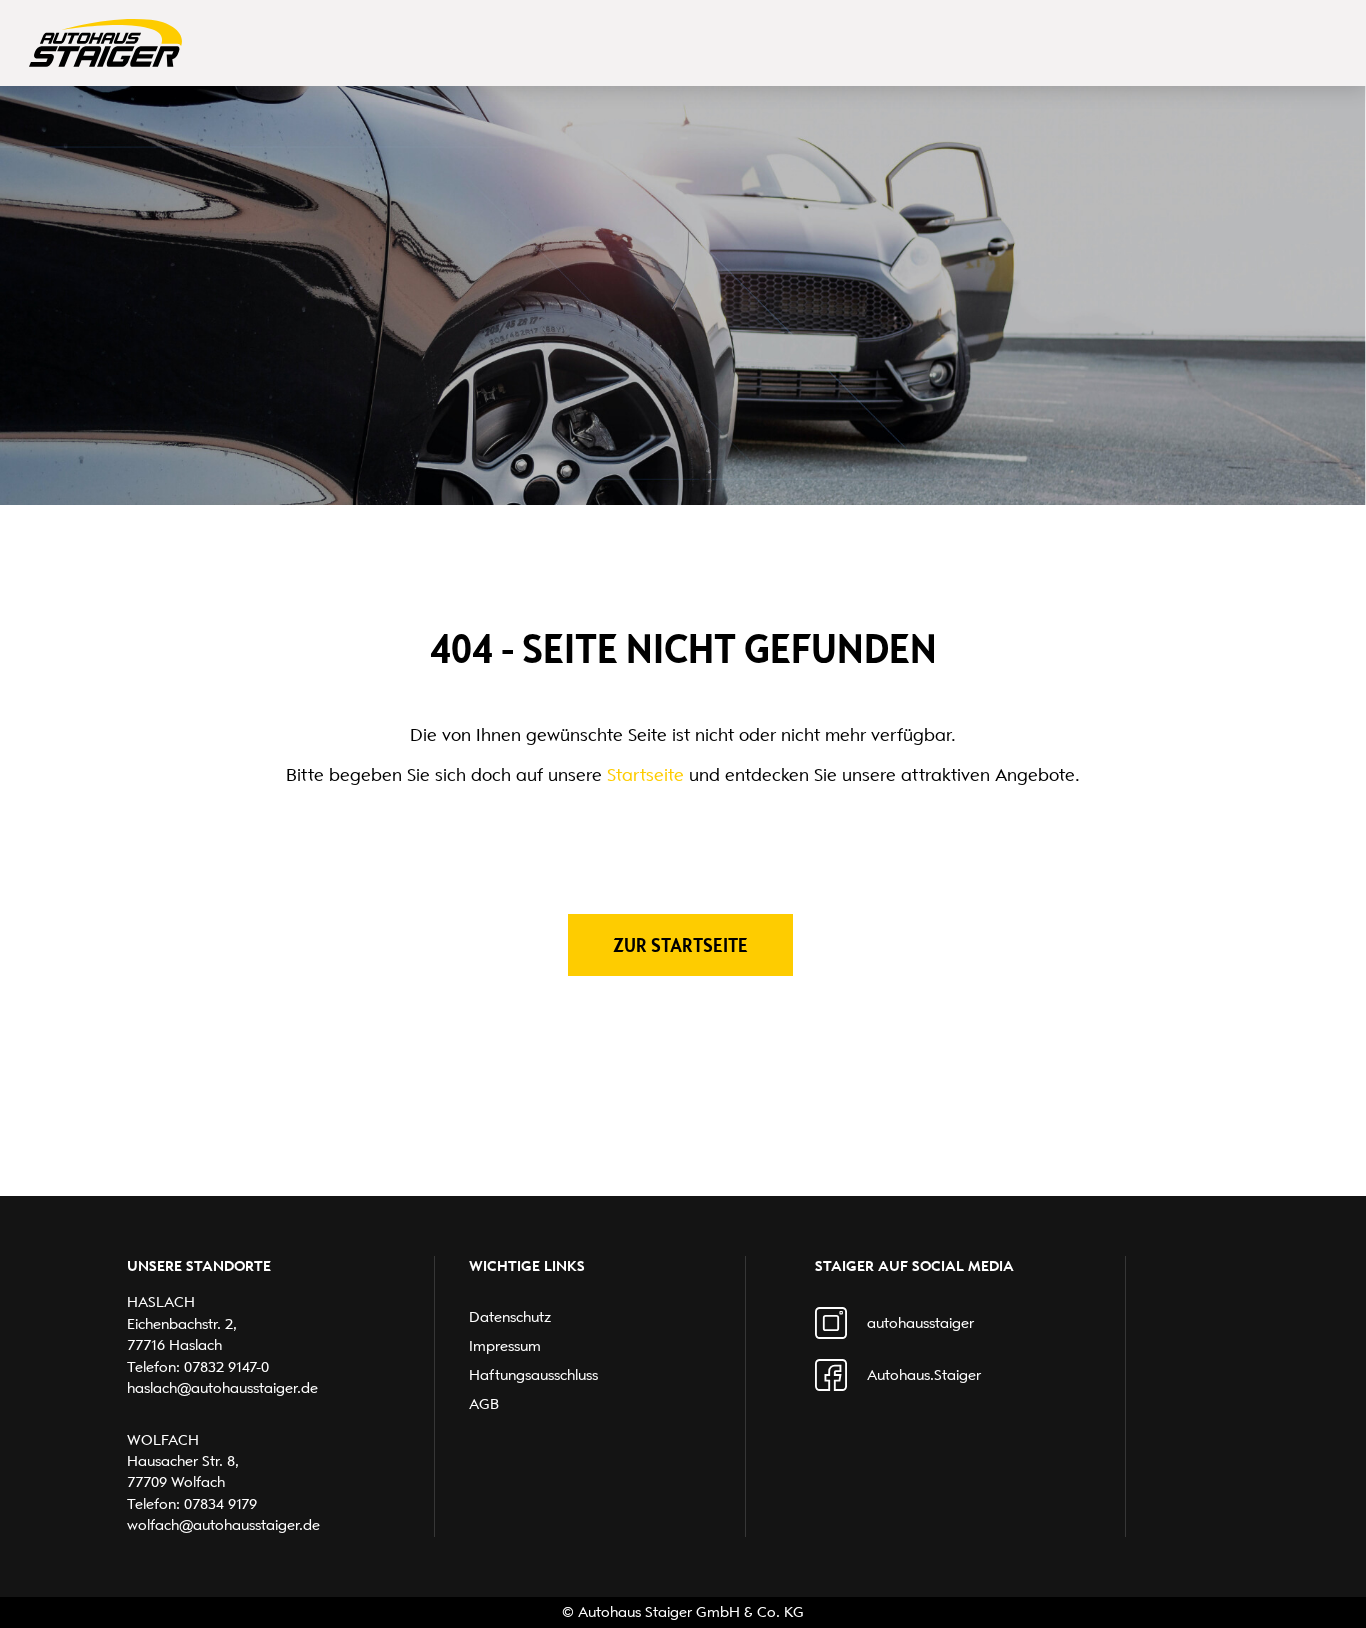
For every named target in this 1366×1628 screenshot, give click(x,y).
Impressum (505, 1346)
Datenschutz (510, 1317)
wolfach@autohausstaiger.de (223, 1525)
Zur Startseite (680, 945)
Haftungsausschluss (533, 1375)
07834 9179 (220, 1504)
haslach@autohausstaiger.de (222, 1388)
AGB (484, 1404)
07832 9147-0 (226, 1367)
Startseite (645, 775)
